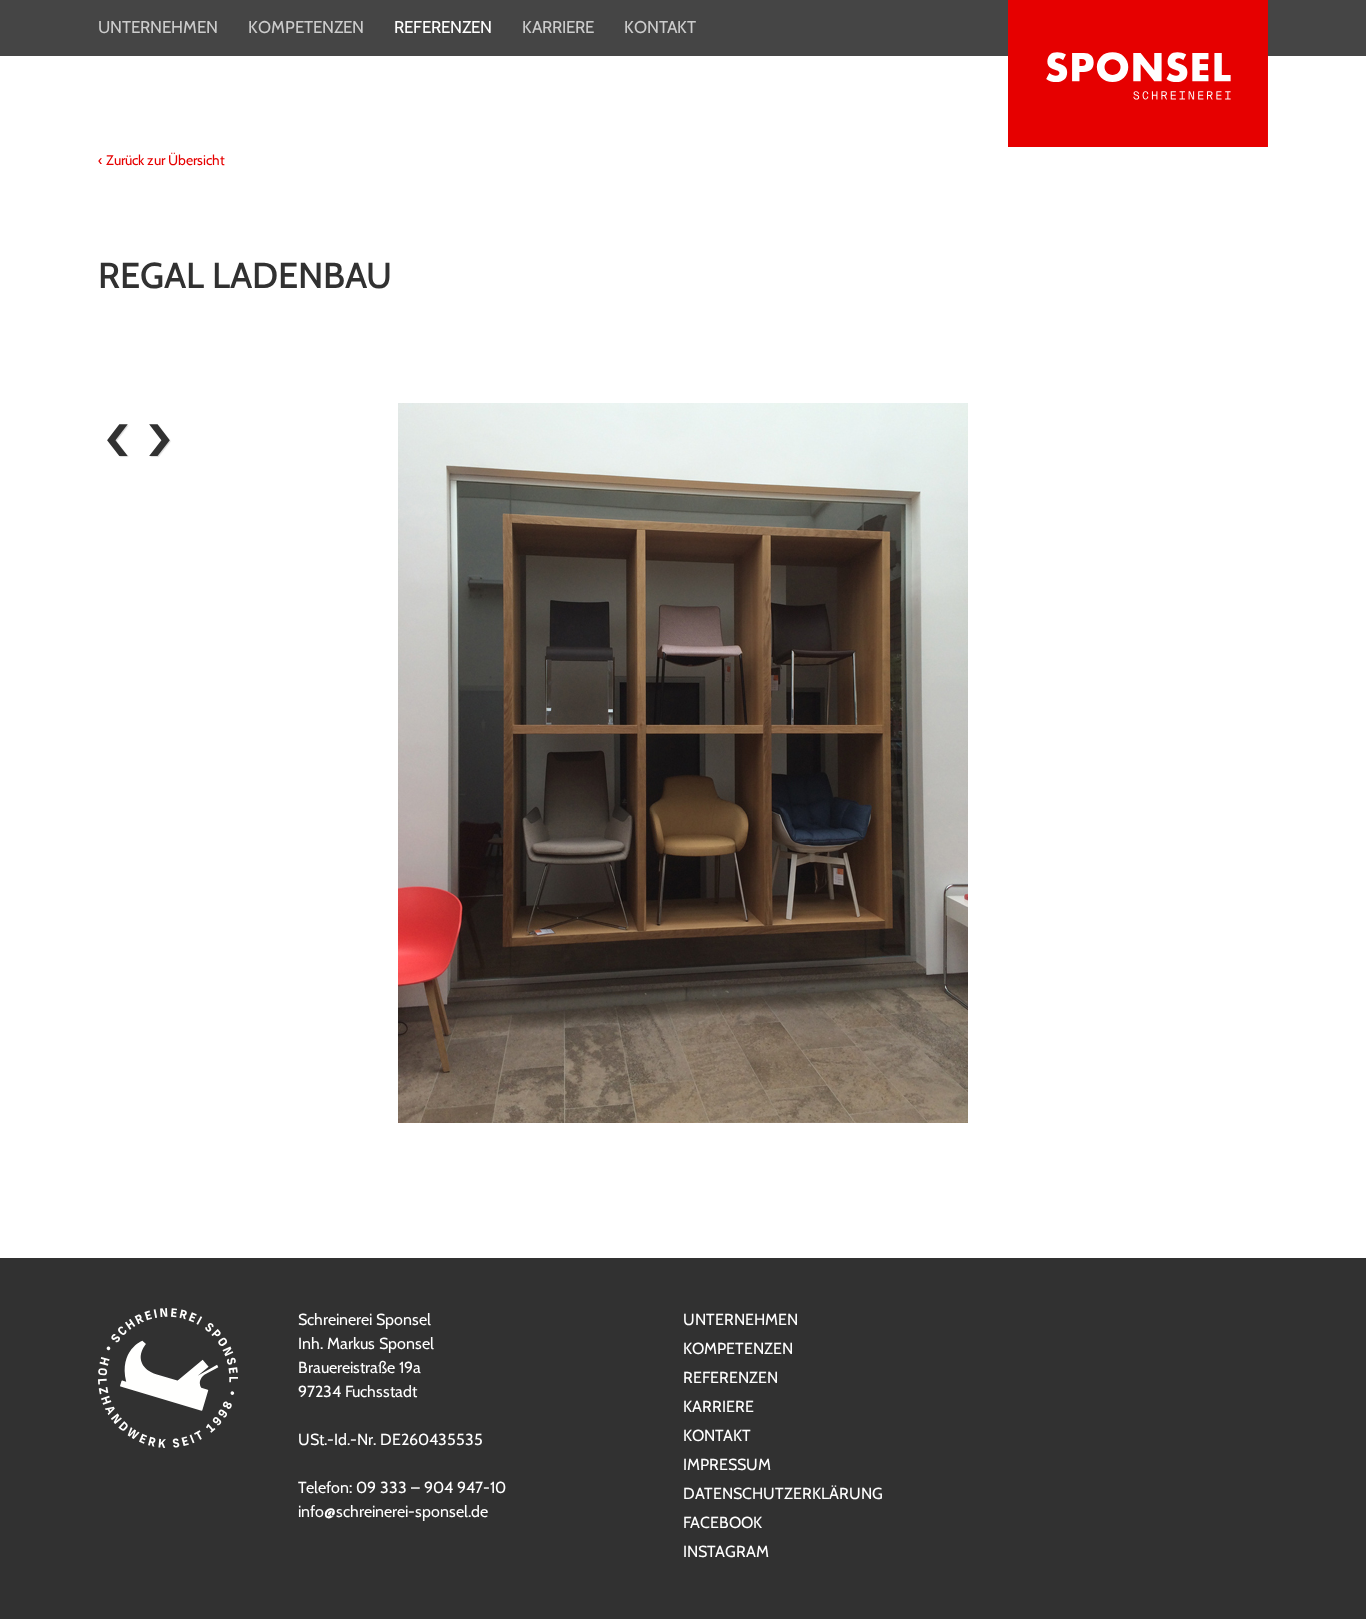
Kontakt (660, 27)
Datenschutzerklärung (783, 1493)
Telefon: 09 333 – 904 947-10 (402, 1487)
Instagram (726, 1551)
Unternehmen (158, 27)
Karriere (558, 27)
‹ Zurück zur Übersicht (161, 160)
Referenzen (443, 27)
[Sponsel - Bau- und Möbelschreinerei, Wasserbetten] (1138, 77)
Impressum (727, 1464)
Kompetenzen (306, 27)
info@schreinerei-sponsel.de (393, 1511)
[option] (683, 763)
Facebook (722, 1522)
